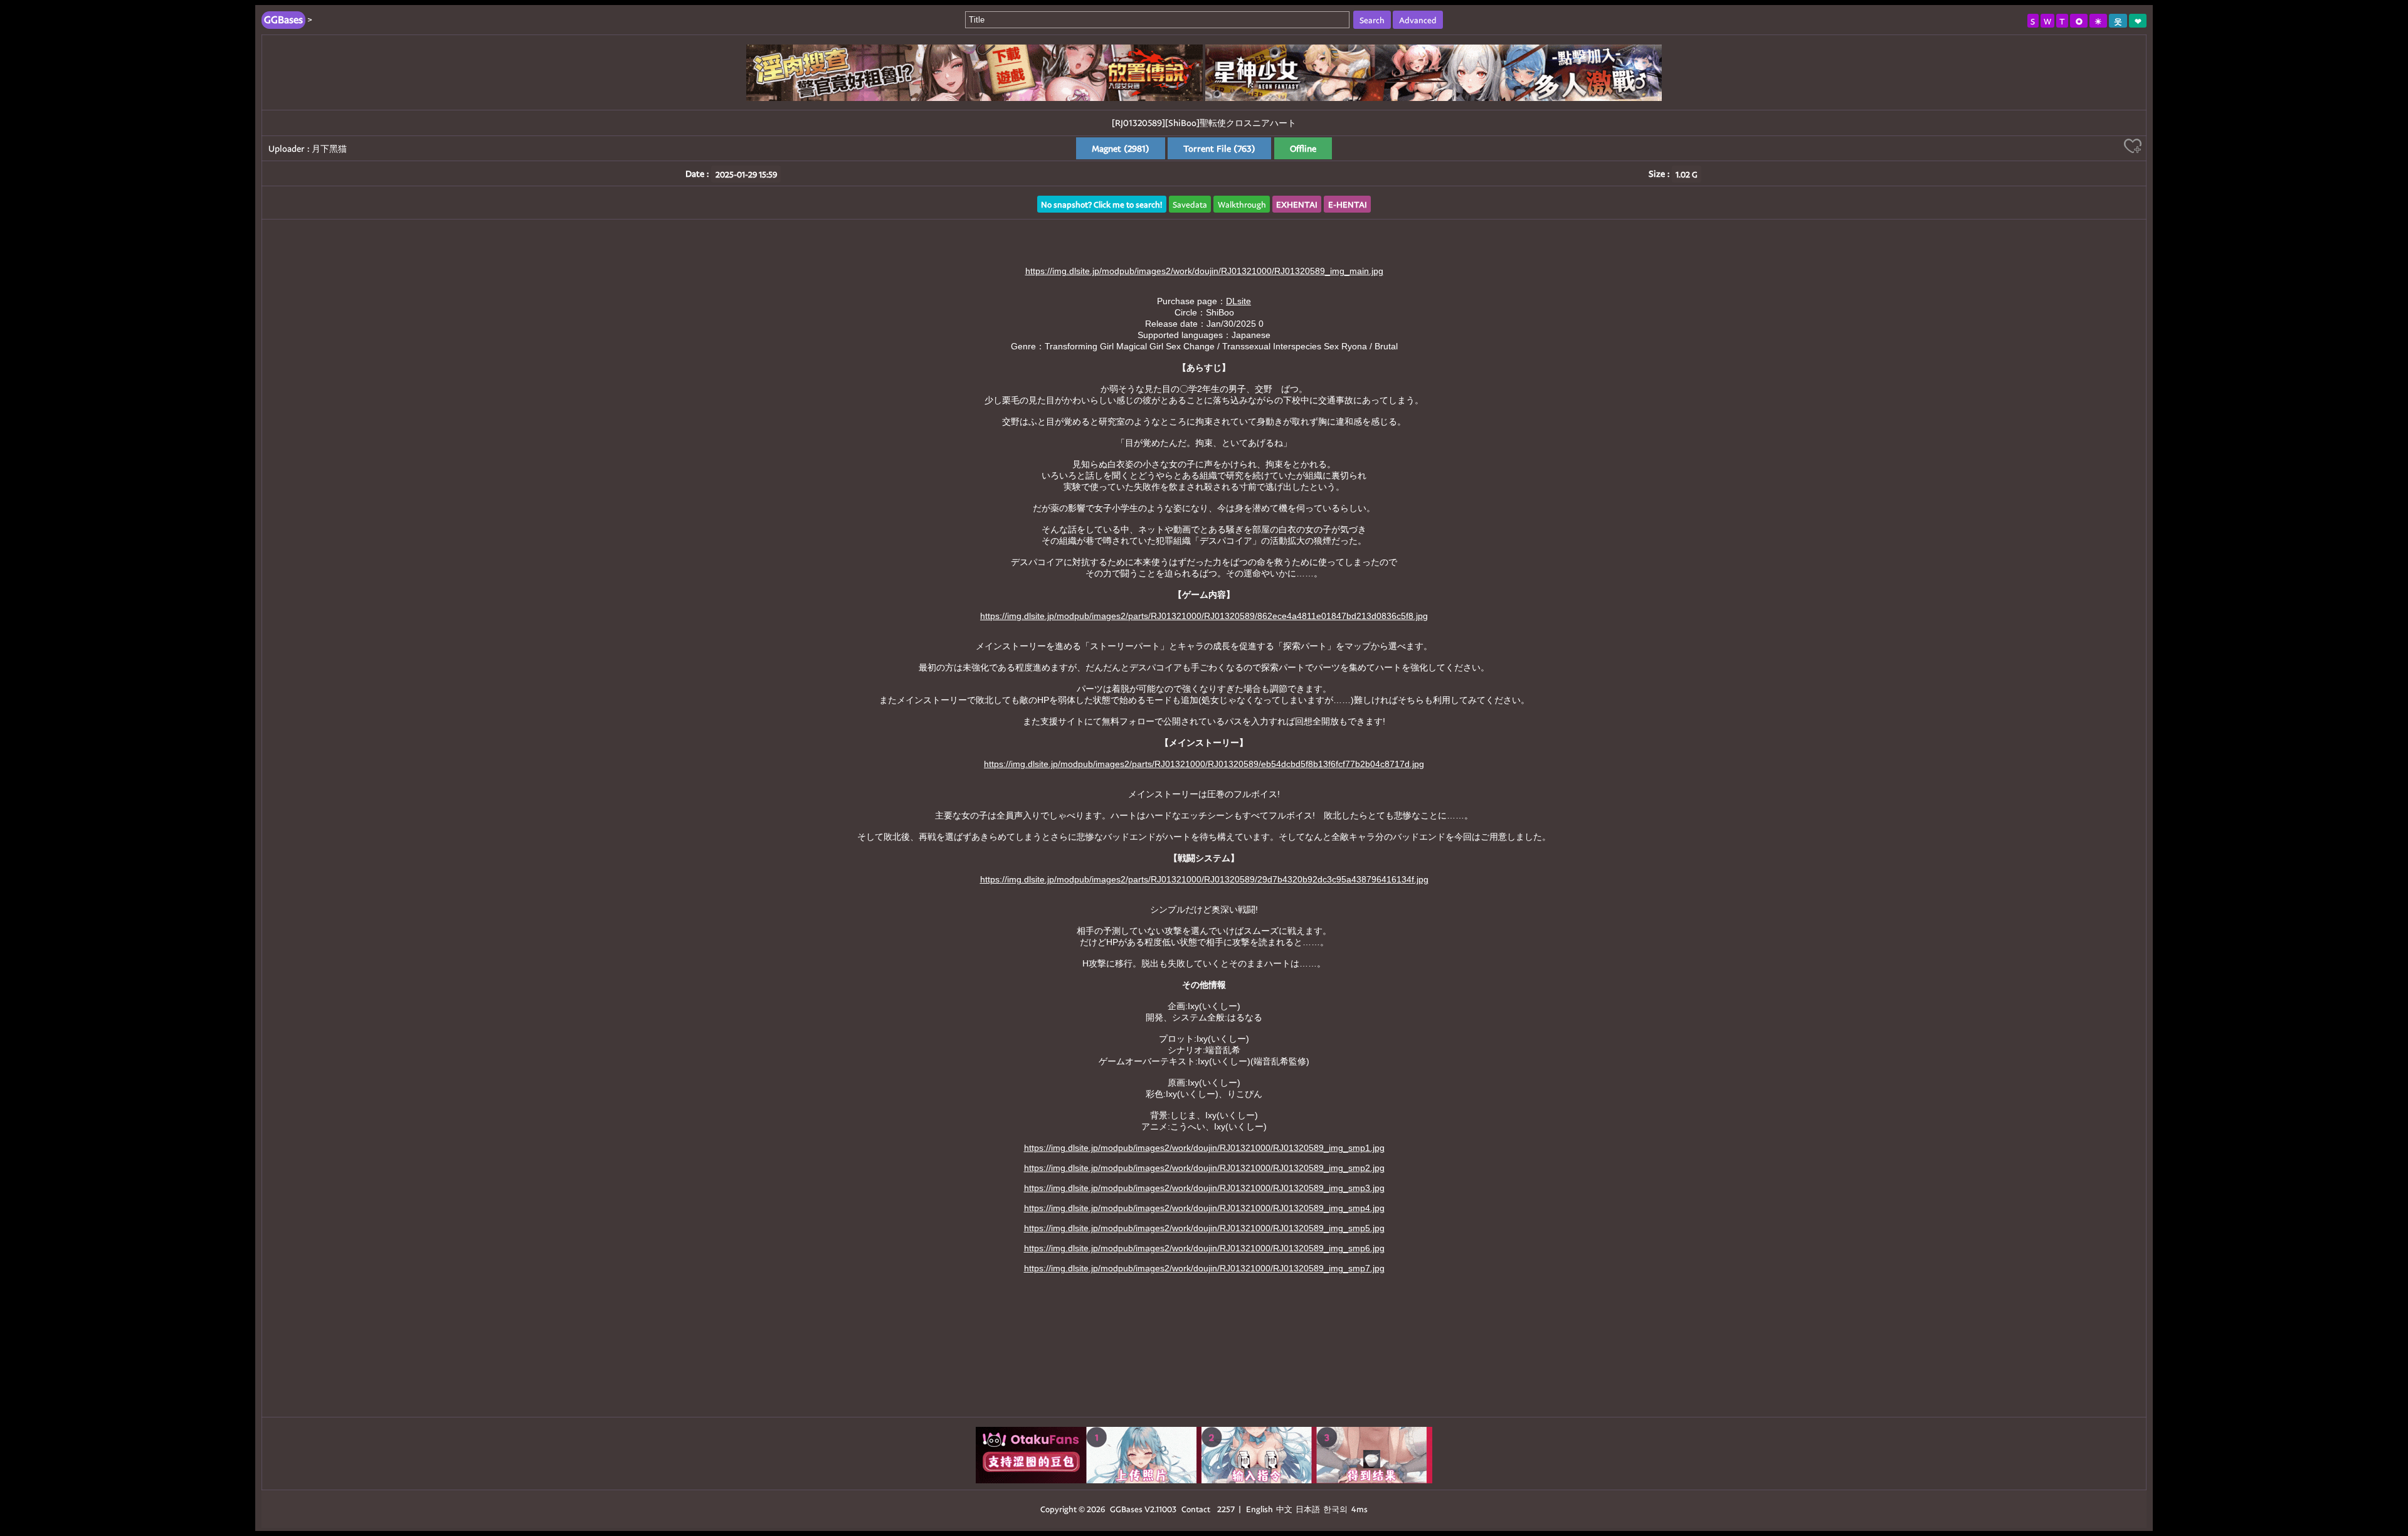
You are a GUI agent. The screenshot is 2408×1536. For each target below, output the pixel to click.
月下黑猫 (329, 148)
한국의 (1336, 1509)
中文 (1284, 1509)
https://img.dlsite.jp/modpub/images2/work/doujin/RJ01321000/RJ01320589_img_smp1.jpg (1204, 1148)
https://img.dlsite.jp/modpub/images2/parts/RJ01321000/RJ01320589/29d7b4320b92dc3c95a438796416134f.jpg (1204, 879)
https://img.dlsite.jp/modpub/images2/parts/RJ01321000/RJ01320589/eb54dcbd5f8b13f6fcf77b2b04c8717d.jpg (1204, 764)
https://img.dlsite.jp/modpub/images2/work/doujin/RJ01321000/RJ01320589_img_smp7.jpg (1204, 1268)
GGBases (1126, 1509)
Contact (1196, 1509)
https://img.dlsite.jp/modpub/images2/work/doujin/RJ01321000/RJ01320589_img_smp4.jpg (1204, 1208)
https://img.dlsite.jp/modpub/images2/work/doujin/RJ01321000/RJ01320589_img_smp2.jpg (1204, 1168)
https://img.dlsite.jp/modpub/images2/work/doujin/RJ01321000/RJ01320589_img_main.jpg (1204, 271)
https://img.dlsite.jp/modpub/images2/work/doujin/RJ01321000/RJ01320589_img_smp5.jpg (1204, 1228)
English (1259, 1509)
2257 (1226, 1509)
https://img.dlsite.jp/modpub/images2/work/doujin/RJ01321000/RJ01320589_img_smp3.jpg (1204, 1188)
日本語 (1308, 1509)
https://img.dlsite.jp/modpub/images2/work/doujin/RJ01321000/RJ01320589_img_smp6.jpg (1204, 1248)
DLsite (1238, 301)
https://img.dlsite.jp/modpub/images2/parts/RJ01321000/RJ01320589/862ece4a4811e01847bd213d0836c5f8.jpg (1204, 616)
